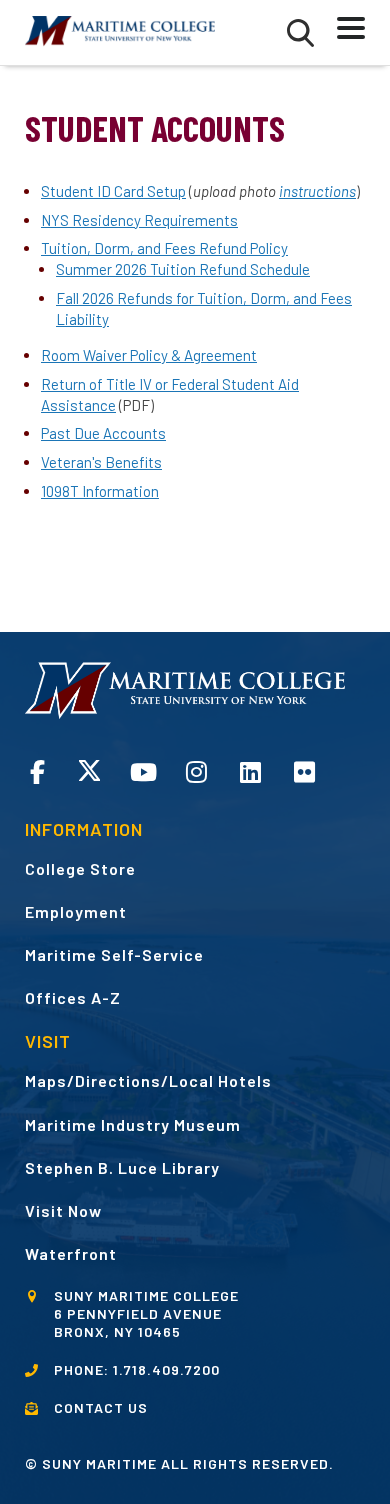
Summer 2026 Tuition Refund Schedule (183, 269)
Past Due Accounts (103, 433)
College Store (80, 868)
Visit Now (63, 1210)
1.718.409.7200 (166, 1369)
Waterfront (71, 1253)
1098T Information (100, 491)
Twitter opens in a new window (89, 770)
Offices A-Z (73, 997)
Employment (76, 911)
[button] (301, 33)
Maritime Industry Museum (133, 1124)
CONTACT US (101, 1407)
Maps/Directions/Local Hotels (148, 1080)
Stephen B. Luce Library (122, 1167)
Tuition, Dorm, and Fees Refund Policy (164, 248)
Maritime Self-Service (114, 954)
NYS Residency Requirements (139, 220)
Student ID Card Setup (113, 191)
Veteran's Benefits (101, 462)
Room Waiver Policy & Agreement (149, 355)
